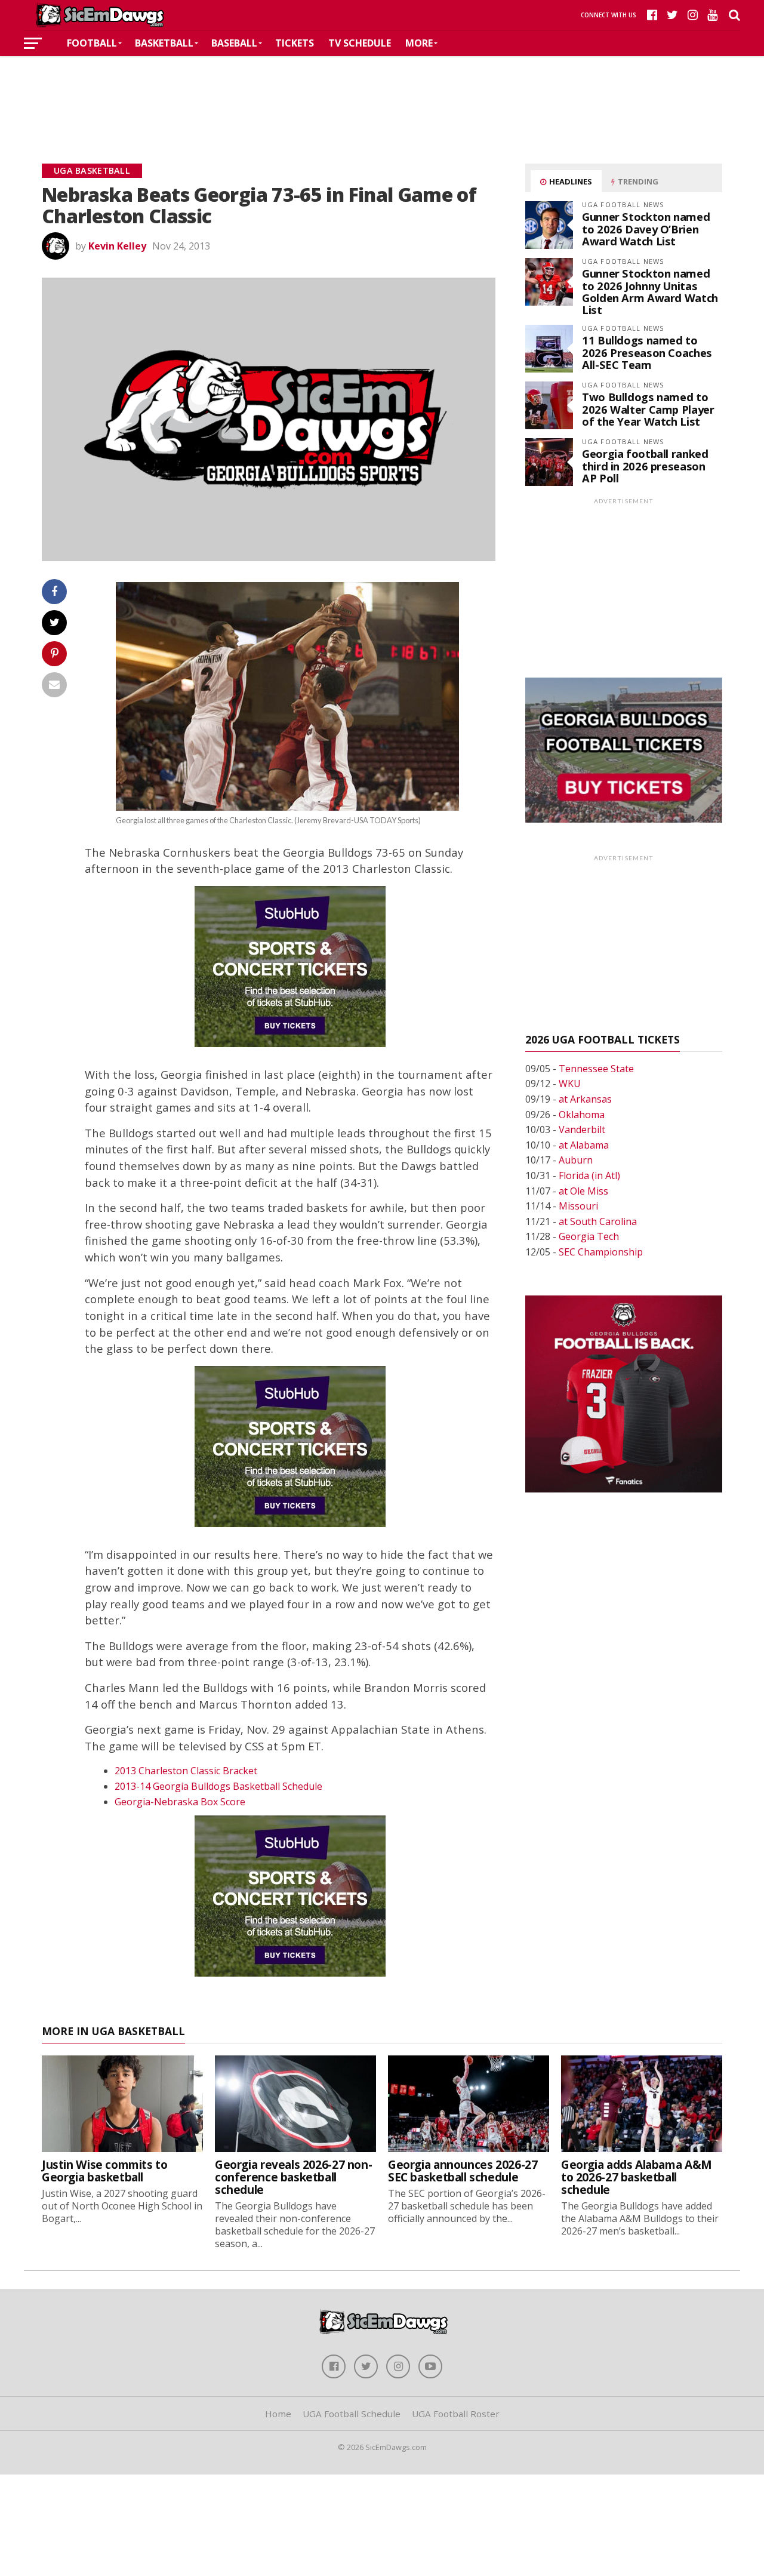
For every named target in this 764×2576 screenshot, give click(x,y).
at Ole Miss (583, 1191)
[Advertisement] (382, 92)
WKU (570, 1084)
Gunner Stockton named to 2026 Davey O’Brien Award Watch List (646, 228)
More (419, 43)
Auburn (576, 1160)
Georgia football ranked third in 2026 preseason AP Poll (645, 465)
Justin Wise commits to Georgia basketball (105, 2171)
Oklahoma (582, 1115)
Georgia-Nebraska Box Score (180, 1802)
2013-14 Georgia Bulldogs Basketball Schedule (218, 1786)
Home (278, 2414)
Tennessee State (596, 1069)
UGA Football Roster (456, 2414)
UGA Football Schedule (352, 2414)
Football (92, 43)
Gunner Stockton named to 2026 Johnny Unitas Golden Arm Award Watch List (650, 291)
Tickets (295, 43)
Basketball (164, 43)
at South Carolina (598, 1221)
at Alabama (584, 1145)
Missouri (578, 1206)
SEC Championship (601, 1252)
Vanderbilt (582, 1129)
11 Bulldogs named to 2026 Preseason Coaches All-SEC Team (647, 352)
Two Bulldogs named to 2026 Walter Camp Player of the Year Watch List (648, 409)
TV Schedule (360, 43)
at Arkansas (585, 1099)
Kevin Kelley (117, 246)
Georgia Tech (589, 1236)
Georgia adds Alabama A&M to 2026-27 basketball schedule (637, 2177)
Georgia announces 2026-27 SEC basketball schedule (463, 2171)
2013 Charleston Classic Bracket (186, 1771)
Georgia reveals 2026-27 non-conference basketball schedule (293, 2177)
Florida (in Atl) (589, 1175)
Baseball (234, 43)
